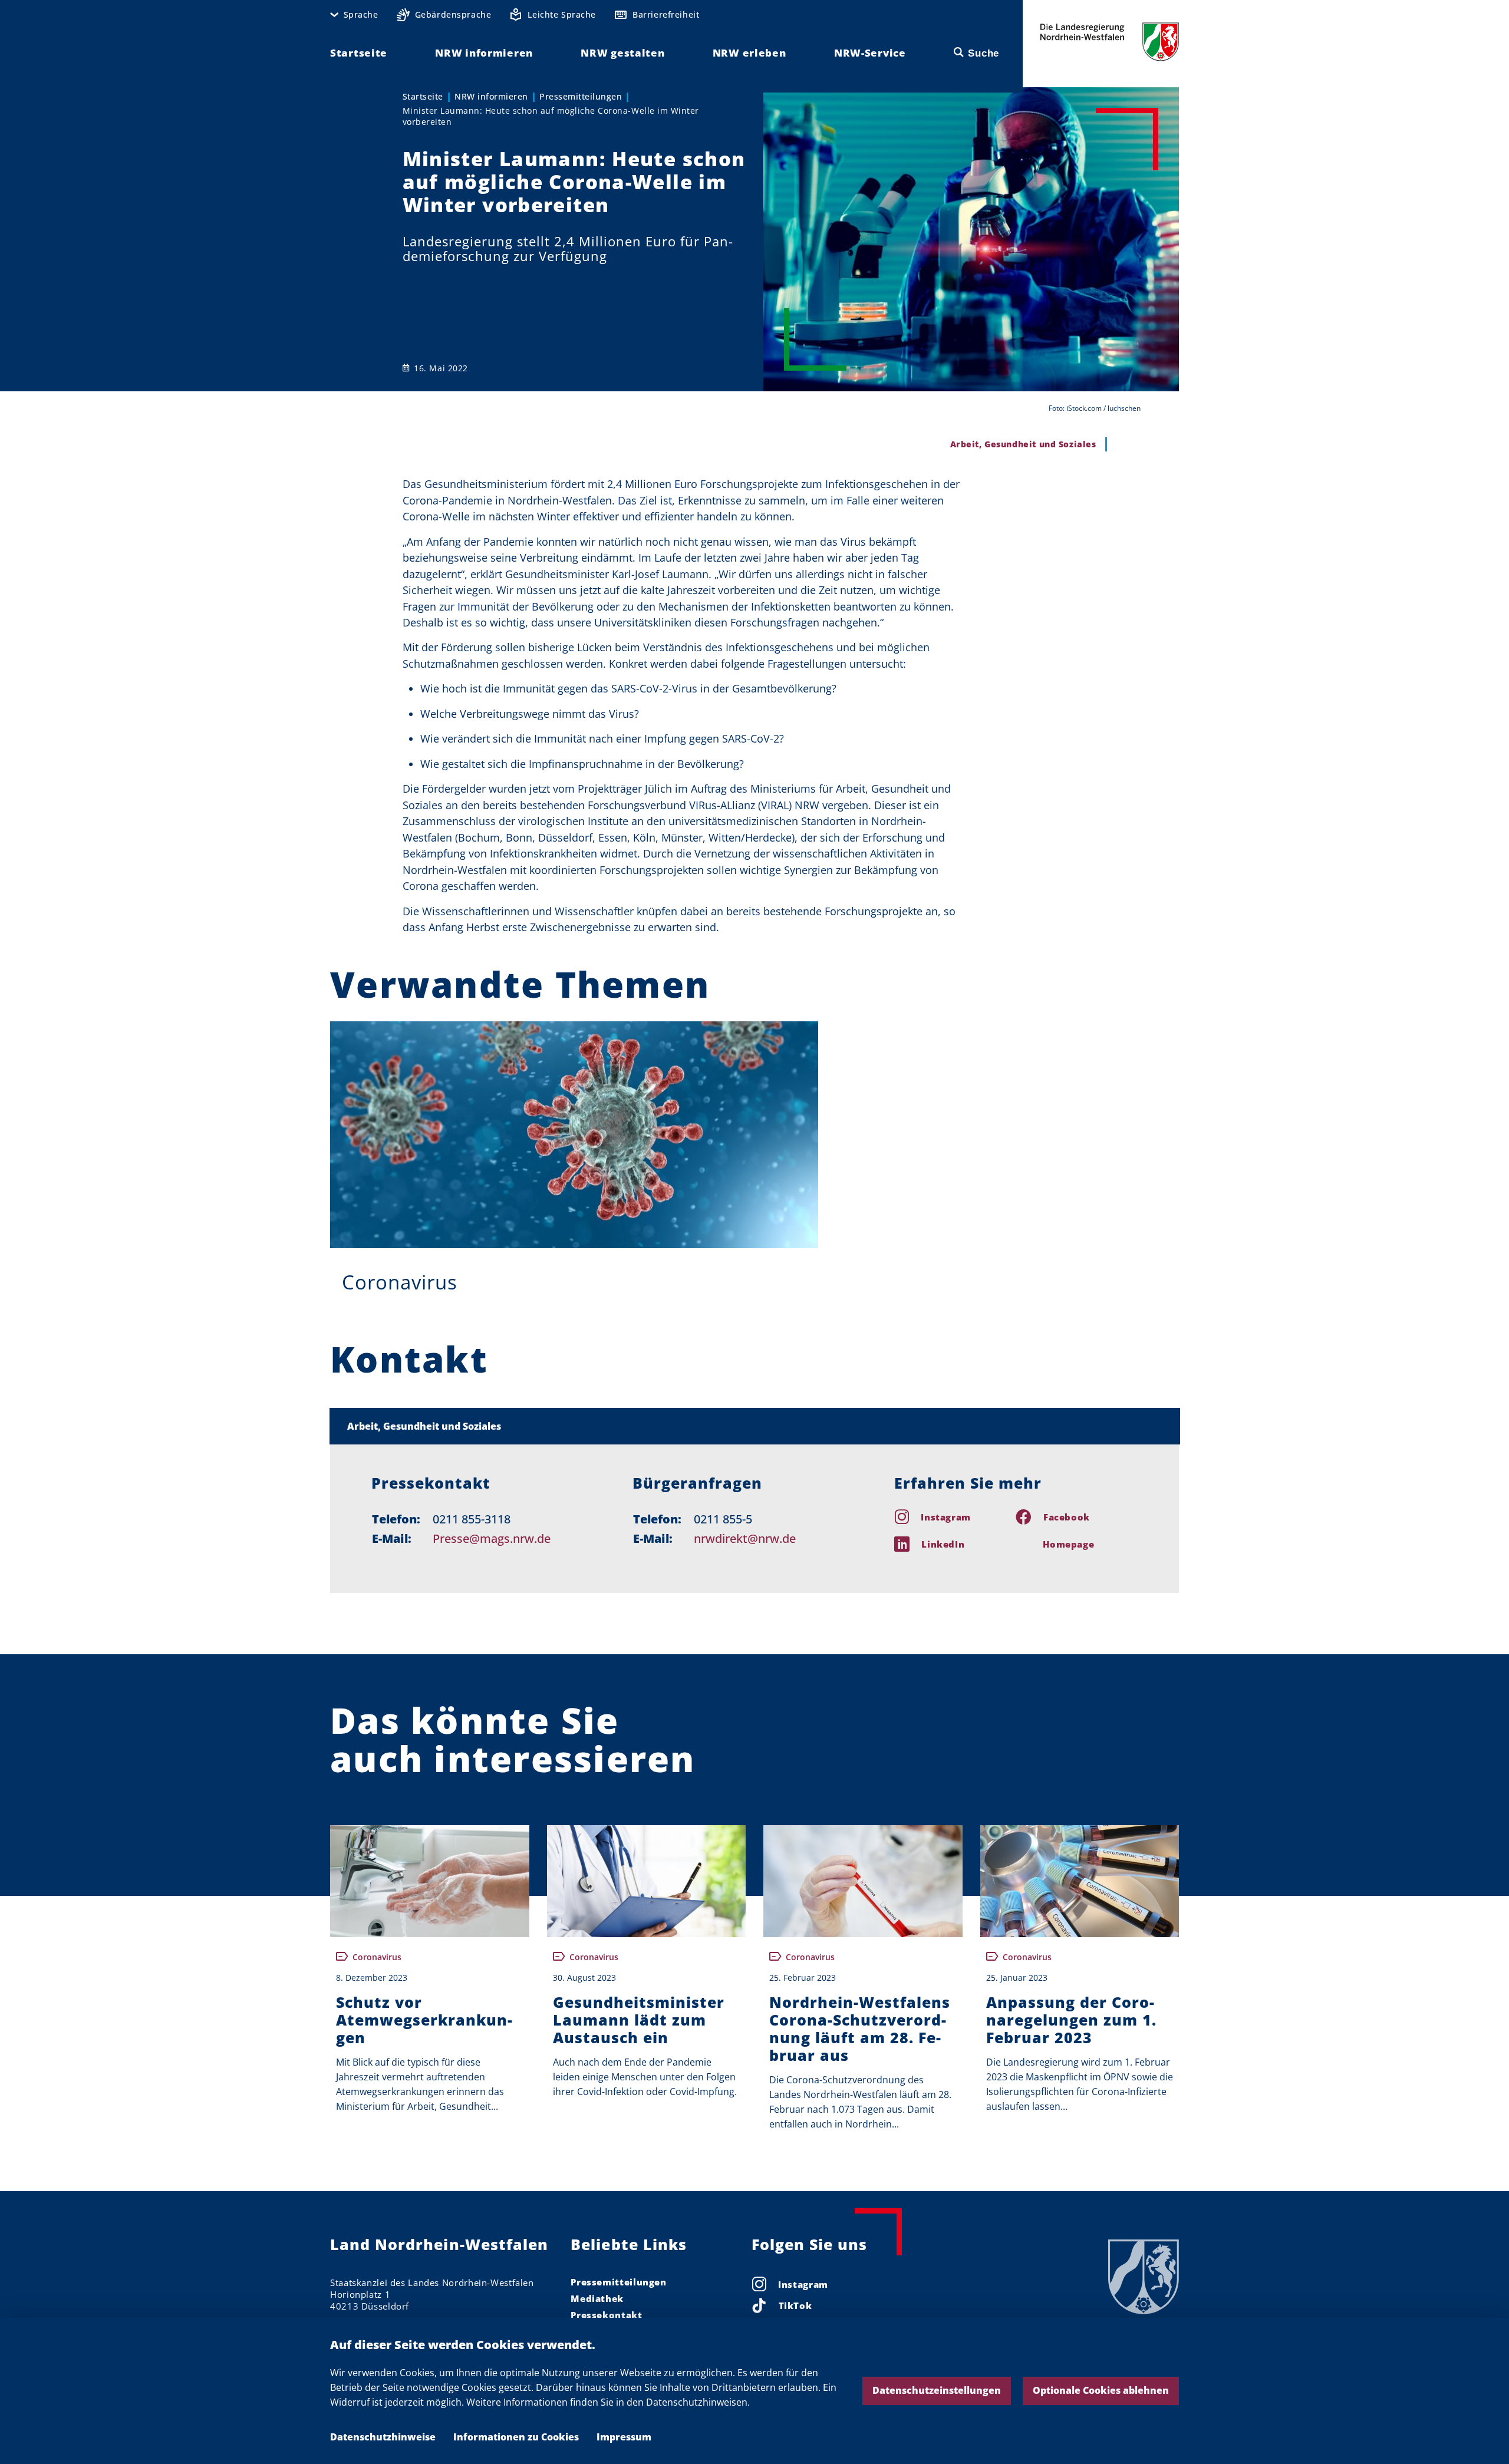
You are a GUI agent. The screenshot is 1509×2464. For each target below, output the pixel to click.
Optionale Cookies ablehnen (1101, 2390)
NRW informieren (491, 96)
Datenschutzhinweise (383, 2437)
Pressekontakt (606, 2315)
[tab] (755, 1426)
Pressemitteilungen (581, 96)
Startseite (423, 96)
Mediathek (597, 2298)
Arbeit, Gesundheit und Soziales (424, 1426)
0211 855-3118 (472, 1519)
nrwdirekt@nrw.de (745, 1538)
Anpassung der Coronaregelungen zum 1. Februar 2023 (1071, 2020)
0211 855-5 (723, 1519)
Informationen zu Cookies (516, 2437)
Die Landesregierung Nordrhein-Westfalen (1110, 42)
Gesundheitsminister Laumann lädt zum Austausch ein (639, 2020)
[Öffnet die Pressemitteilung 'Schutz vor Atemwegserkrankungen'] (430, 1881)
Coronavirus (400, 1282)
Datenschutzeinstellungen (937, 2390)
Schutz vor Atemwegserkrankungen (424, 2020)
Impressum (624, 2437)
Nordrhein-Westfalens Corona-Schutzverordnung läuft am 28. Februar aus (860, 2028)
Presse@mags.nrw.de (492, 1538)
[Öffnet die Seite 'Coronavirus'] (574, 1135)
